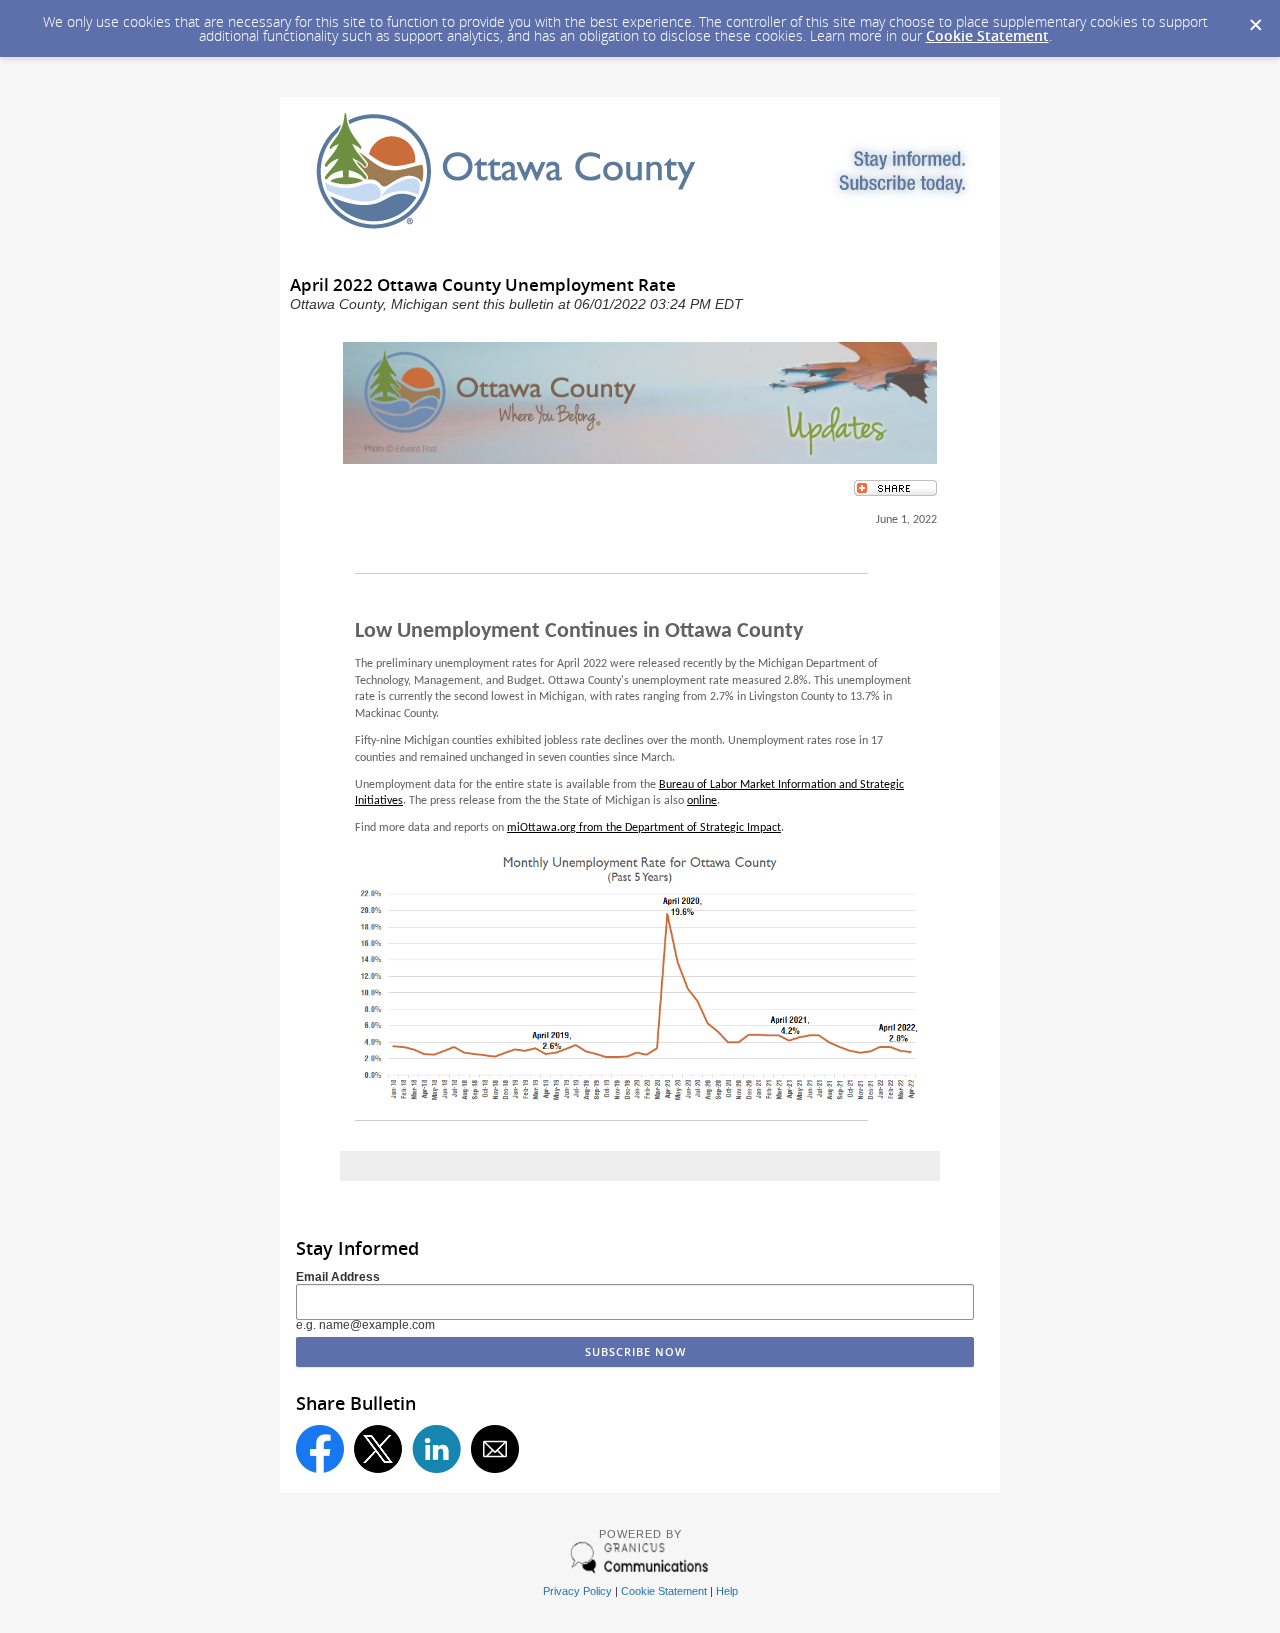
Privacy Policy (577, 1591)
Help (727, 1591)
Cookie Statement (987, 35)
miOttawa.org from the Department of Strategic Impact (644, 828)
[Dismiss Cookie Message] (1255, 19)
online (702, 801)
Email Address (338, 1277)
